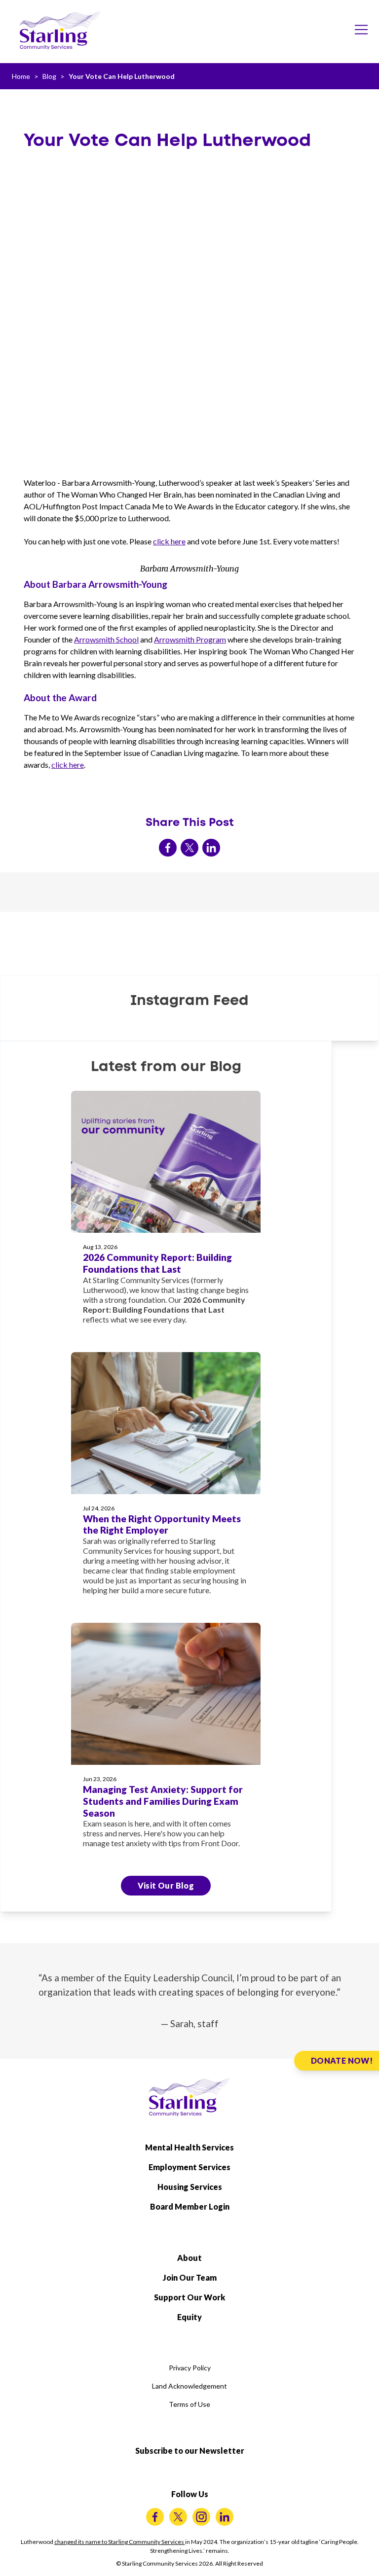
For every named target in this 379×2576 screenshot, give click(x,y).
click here (169, 541)
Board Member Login (190, 2206)
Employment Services (189, 2167)
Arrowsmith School (106, 639)
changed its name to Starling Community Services (120, 2542)
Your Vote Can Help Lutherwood (122, 76)
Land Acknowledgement (189, 2386)
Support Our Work (189, 2297)
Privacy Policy (190, 2368)
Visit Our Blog (166, 1885)
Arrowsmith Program (190, 639)
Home (21, 76)
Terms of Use (189, 2404)
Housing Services (190, 2187)
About (189, 2258)
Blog (49, 76)
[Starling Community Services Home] (60, 31)
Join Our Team (190, 2277)
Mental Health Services (189, 2147)
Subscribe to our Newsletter (190, 2451)
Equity (189, 2317)
